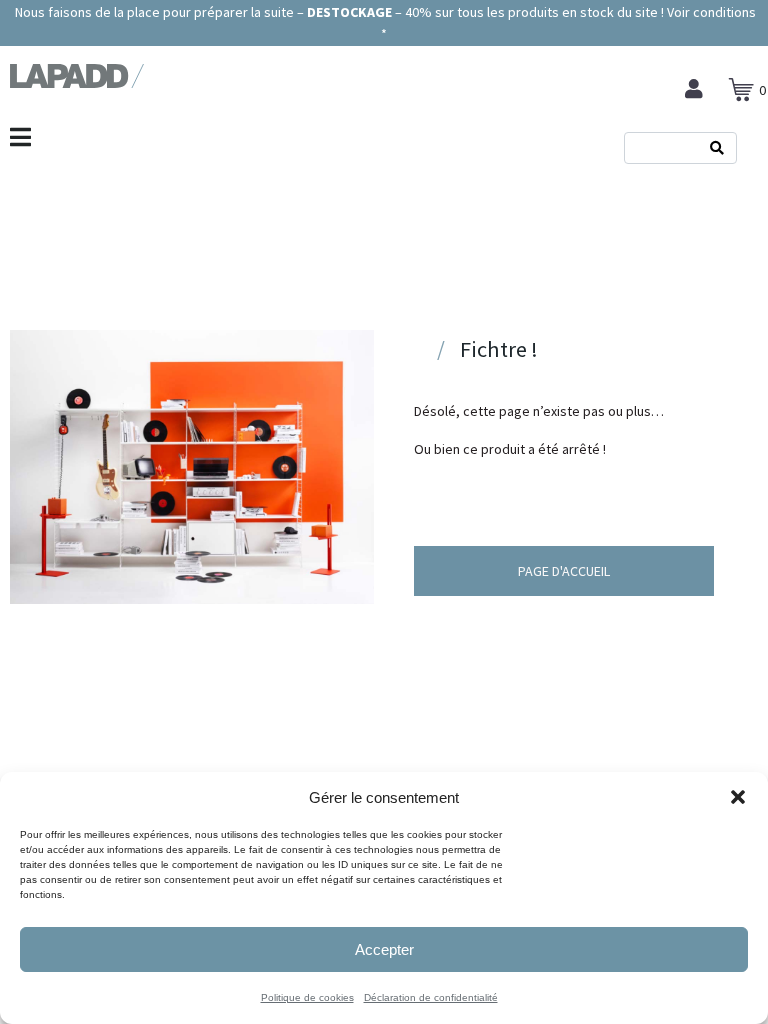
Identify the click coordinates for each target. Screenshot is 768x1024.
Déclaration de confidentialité (431, 997)
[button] (738, 797)
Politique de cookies (307, 997)
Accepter (384, 949)
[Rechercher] (717, 148)
